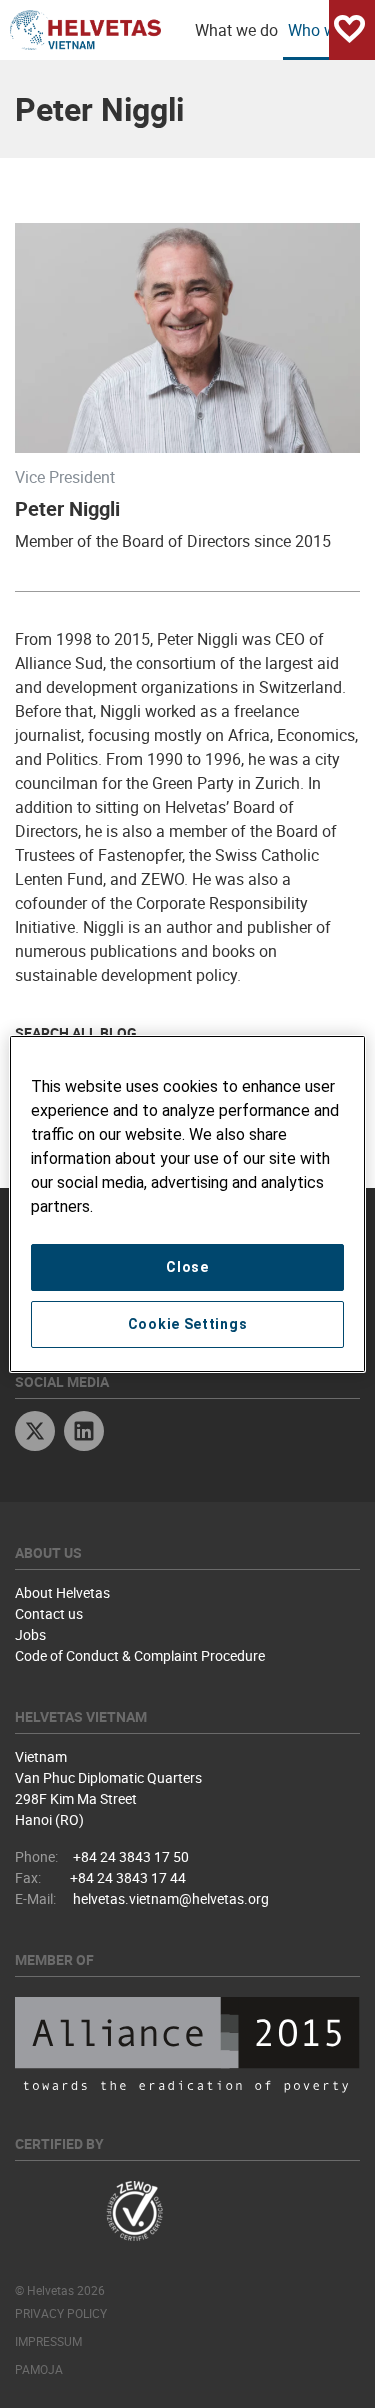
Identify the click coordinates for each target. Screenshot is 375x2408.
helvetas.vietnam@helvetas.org (171, 1898)
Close (187, 1267)
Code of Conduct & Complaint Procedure (140, 1655)
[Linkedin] (84, 1433)
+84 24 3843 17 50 (131, 1856)
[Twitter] (35, 1433)
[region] (187, 1204)
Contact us (49, 1613)
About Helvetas (62, 1592)
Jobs (30, 1634)
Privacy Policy (61, 2313)
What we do (236, 30)
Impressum (48, 2341)
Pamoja (39, 2369)
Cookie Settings (188, 1324)
